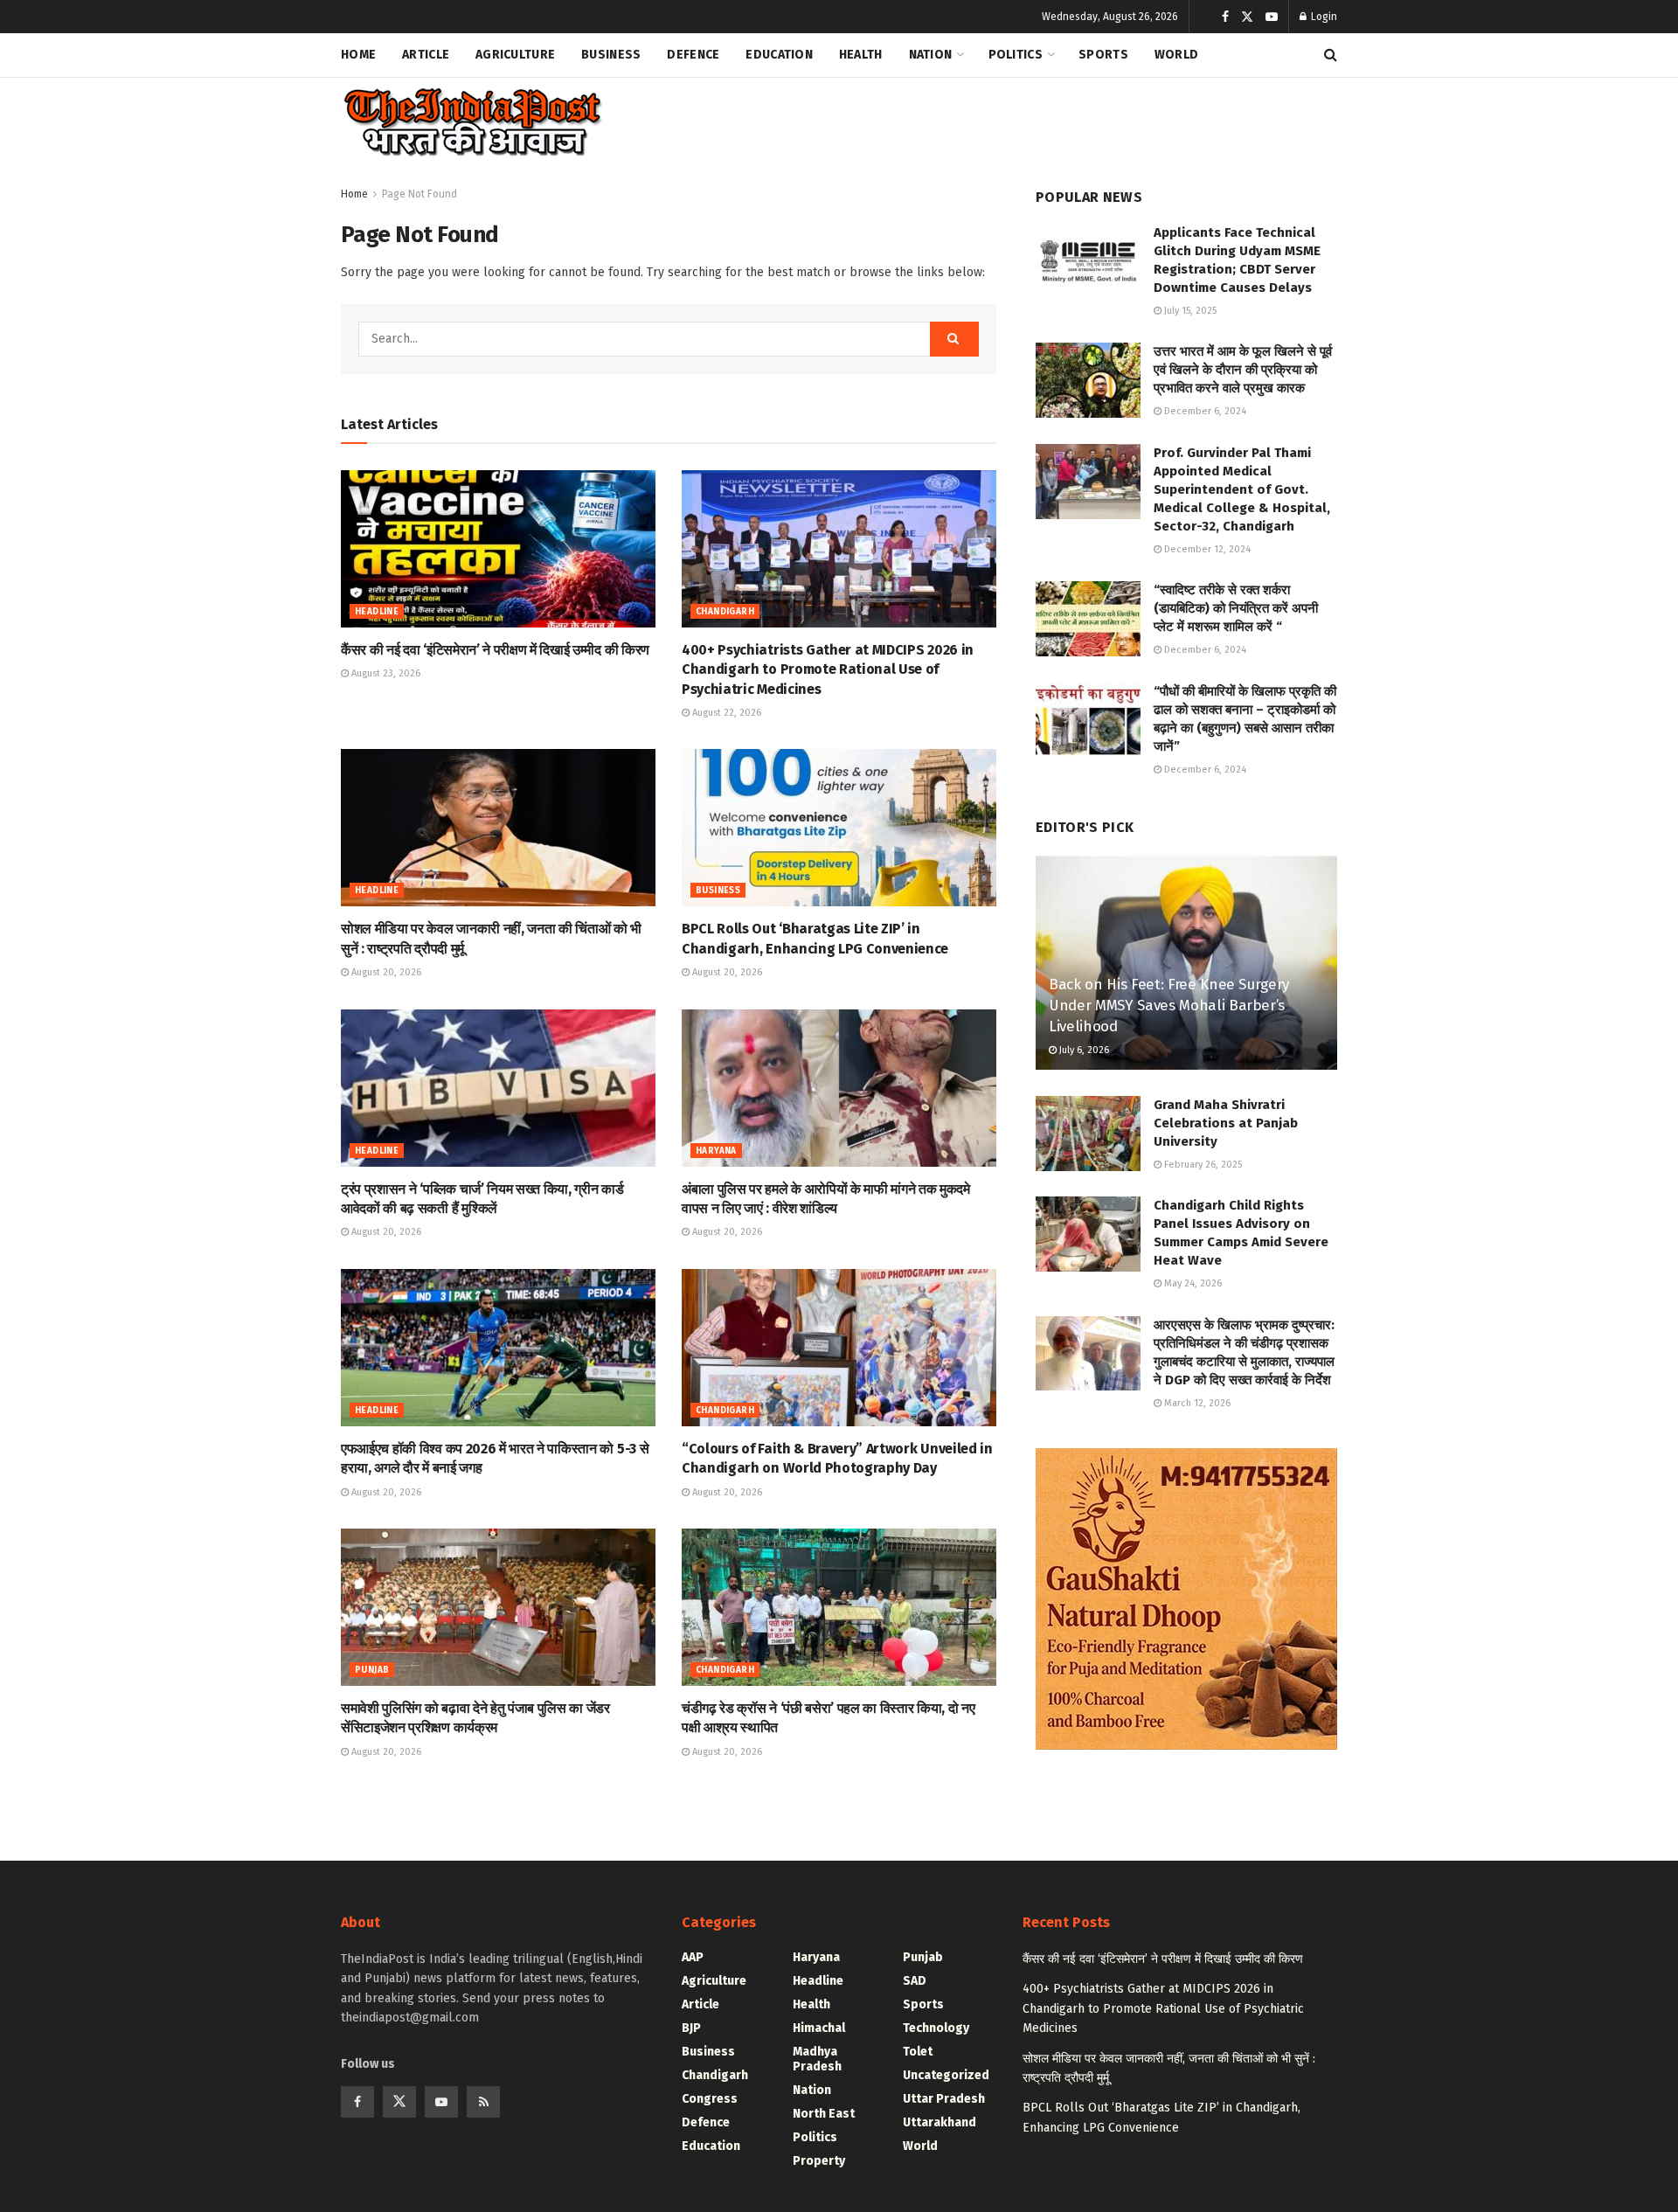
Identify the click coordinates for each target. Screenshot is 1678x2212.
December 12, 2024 (1206, 549)
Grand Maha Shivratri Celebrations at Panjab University (1226, 1123)
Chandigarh (725, 612)
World (1176, 55)
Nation (931, 55)
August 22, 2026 (725, 713)
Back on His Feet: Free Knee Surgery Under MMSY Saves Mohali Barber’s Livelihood (1169, 1005)
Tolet (918, 2052)
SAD (915, 1981)
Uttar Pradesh (944, 2099)
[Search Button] (1331, 55)
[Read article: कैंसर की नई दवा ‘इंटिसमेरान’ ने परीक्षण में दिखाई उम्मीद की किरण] (498, 549)
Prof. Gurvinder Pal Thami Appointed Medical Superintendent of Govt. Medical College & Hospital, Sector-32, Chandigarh (1242, 489)
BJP (691, 2028)
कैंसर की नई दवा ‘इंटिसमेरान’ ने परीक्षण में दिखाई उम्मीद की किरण (495, 650)
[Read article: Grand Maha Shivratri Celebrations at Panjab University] (1088, 1134)
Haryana (716, 1151)
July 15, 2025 (1189, 311)
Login (1323, 17)
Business (611, 55)
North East (824, 2114)
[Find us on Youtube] (1272, 17)
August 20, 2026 (385, 972)
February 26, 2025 (1202, 1165)
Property (819, 2161)
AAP (693, 1957)
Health (861, 55)
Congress (710, 2099)
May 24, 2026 (1192, 1283)
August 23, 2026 (385, 673)
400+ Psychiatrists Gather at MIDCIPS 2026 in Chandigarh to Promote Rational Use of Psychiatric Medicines (828, 669)
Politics (1016, 55)
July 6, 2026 (1083, 1050)
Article (426, 55)
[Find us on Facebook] (1225, 17)
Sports (1103, 55)
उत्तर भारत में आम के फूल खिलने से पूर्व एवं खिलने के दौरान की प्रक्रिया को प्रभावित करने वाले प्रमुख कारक (1243, 370)
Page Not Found (419, 194)
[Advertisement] (1019, 119)
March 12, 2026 (1196, 1403)
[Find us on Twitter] (1247, 17)
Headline (377, 612)
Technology (936, 2028)
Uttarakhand (940, 2122)
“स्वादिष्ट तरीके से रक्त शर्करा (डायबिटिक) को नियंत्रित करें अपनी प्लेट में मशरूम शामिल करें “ (1236, 608)
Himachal (819, 2028)
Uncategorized (946, 2075)
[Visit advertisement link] (1186, 1599)
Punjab (372, 1670)
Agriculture (515, 55)
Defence (693, 55)
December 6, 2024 (1204, 411)
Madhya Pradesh (817, 2059)
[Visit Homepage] (472, 123)
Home (358, 55)
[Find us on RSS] (483, 2102)
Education (779, 55)
